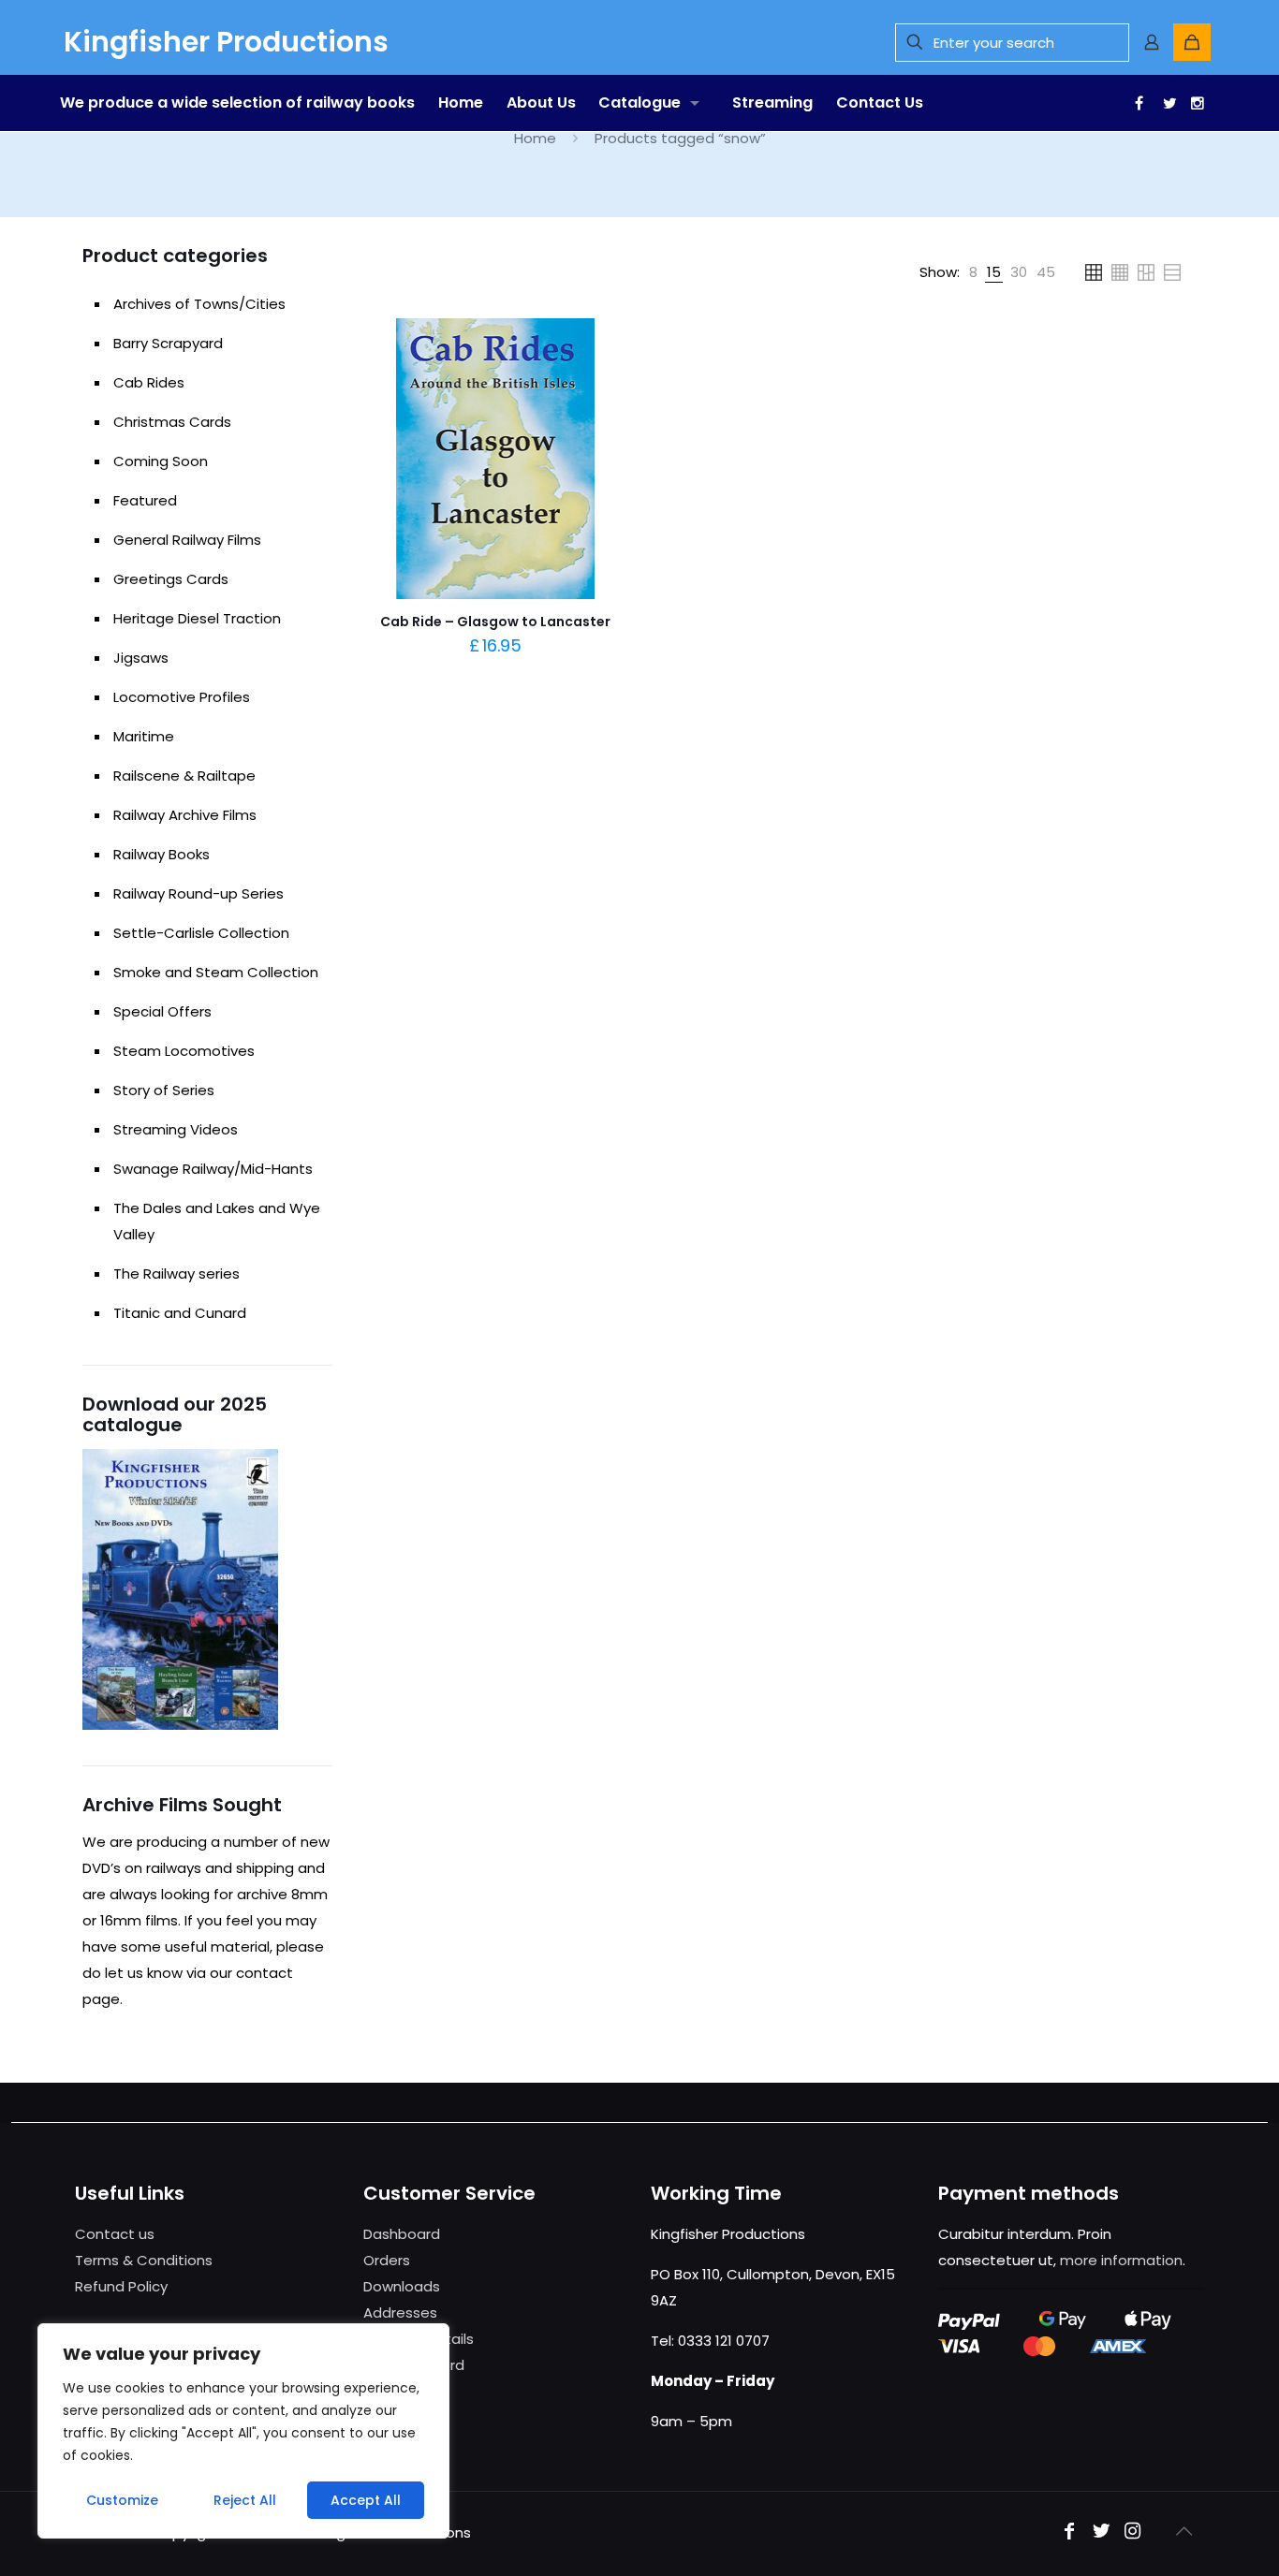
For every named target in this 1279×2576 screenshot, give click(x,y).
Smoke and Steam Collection (216, 972)
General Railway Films (187, 540)
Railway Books (162, 854)
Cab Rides (149, 382)
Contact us (115, 2234)
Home (535, 138)
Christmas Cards (172, 422)
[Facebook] (1137, 103)
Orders (387, 2260)
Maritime (144, 736)
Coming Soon (161, 461)
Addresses (400, 2313)
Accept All (366, 2500)
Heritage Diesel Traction (197, 618)
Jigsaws (141, 658)
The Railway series (176, 1273)
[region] (243, 2431)
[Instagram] (1133, 2532)
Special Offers (162, 1011)
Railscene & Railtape (184, 776)
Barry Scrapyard (168, 343)
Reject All (245, 2500)
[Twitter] (1165, 103)
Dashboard (402, 2234)
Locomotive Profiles (182, 697)
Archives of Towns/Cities (199, 304)
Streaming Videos (176, 1129)
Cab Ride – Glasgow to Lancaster (495, 622)
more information (1121, 2260)
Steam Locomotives (184, 1051)
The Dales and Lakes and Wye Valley (217, 1221)
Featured (145, 500)
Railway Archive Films (185, 815)
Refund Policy (121, 2286)
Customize (122, 2500)
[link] (973, 272)
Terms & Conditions (144, 2260)
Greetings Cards (171, 579)
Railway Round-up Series (198, 893)
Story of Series (164, 1090)
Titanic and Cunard (180, 1313)
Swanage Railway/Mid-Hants (213, 1169)
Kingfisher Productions (226, 42)
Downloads (402, 2286)
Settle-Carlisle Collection (201, 933)
